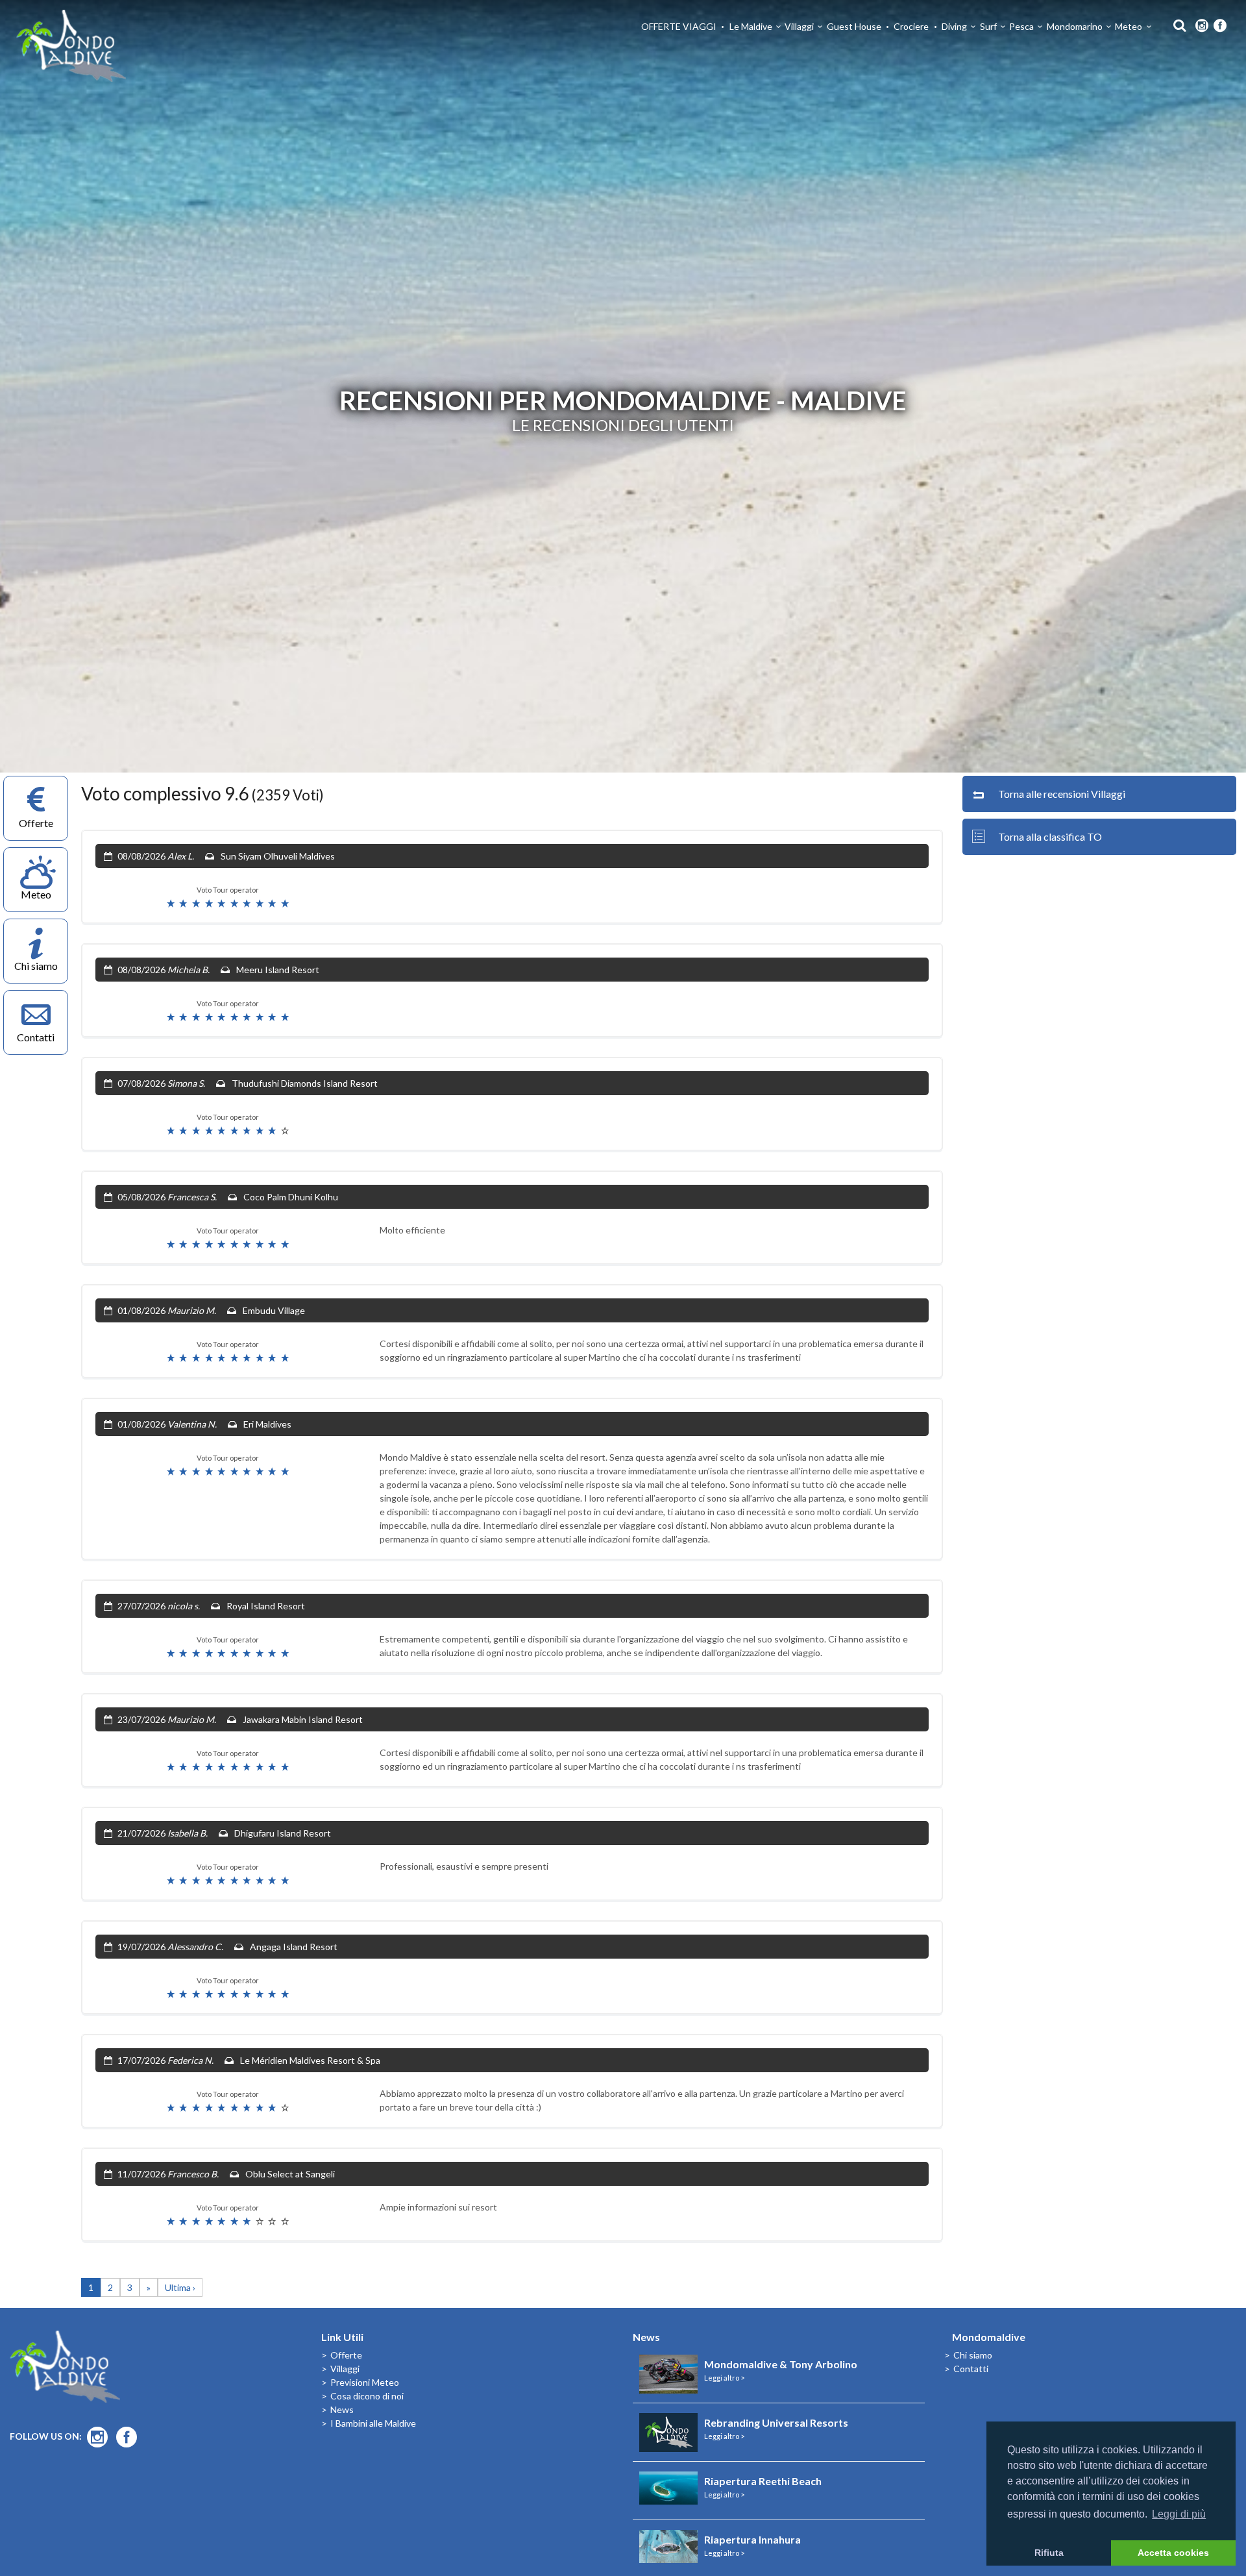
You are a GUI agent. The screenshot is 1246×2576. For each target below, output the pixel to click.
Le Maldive (751, 26)
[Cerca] (1176, 24)
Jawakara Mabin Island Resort (303, 1719)
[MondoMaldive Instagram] (1202, 26)
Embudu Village (274, 1310)
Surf (988, 26)
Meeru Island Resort (278, 970)
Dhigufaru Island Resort (283, 1833)
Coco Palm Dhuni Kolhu (291, 1197)
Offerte (346, 2355)
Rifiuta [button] (1049, 2553)
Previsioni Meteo (365, 2382)
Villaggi (799, 26)
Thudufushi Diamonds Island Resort (305, 1083)
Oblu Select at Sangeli (290, 2174)
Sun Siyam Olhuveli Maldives (278, 856)
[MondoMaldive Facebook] (1220, 26)
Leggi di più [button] (1179, 2514)
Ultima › (180, 2287)
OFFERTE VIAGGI (679, 26)
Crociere (911, 26)
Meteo (1129, 26)
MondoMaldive (71, 46)
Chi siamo (973, 2355)
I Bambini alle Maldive (373, 2423)
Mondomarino (1075, 26)
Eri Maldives (267, 1424)
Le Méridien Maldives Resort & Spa (310, 2060)
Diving (954, 26)
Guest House (854, 26)
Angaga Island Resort (294, 1947)
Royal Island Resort (266, 1606)
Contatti (971, 2369)
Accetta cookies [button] (1173, 2553)
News (342, 2409)
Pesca (1021, 26)
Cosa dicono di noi (367, 2396)
